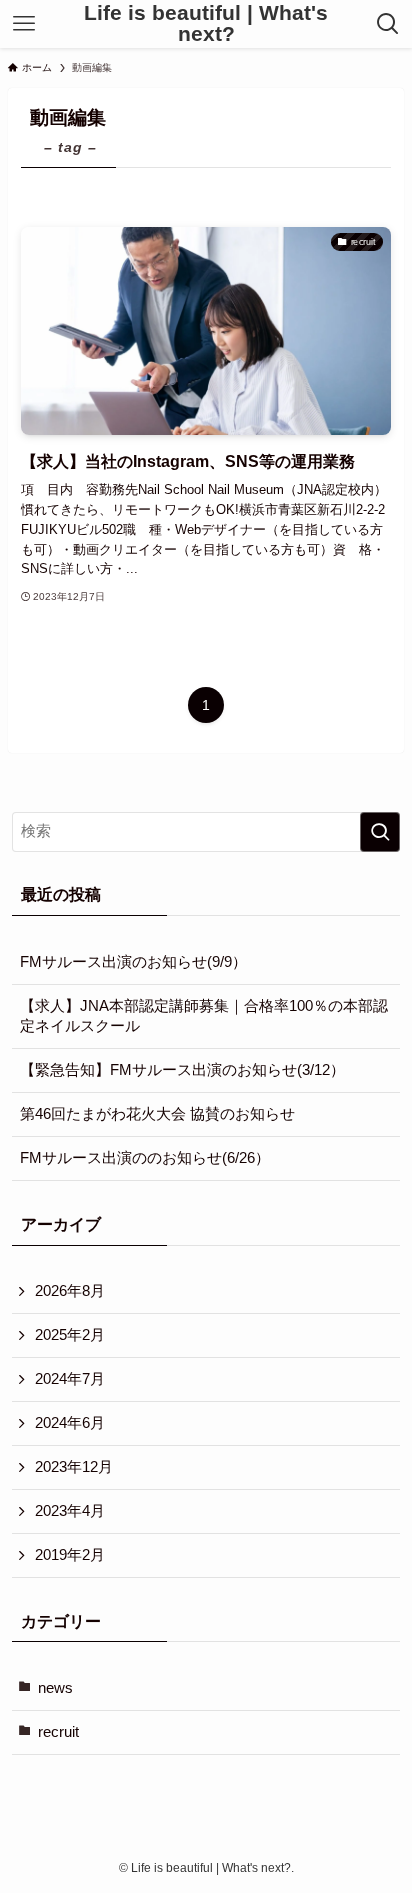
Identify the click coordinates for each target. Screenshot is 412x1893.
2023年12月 (74, 1467)
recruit (58, 1732)
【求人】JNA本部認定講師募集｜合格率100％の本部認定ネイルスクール (204, 1016)
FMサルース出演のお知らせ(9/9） (133, 962)
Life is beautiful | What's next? (206, 23)
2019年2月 (70, 1555)
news (55, 1688)
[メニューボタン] (23, 24)
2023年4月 (70, 1511)
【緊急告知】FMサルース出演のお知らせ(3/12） (182, 1070)
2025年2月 (70, 1335)
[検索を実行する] (380, 832)
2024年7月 (70, 1379)
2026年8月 (70, 1291)
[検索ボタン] (388, 24)
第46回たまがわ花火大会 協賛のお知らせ (157, 1114)
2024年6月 (70, 1423)
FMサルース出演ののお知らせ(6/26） (145, 1158)
